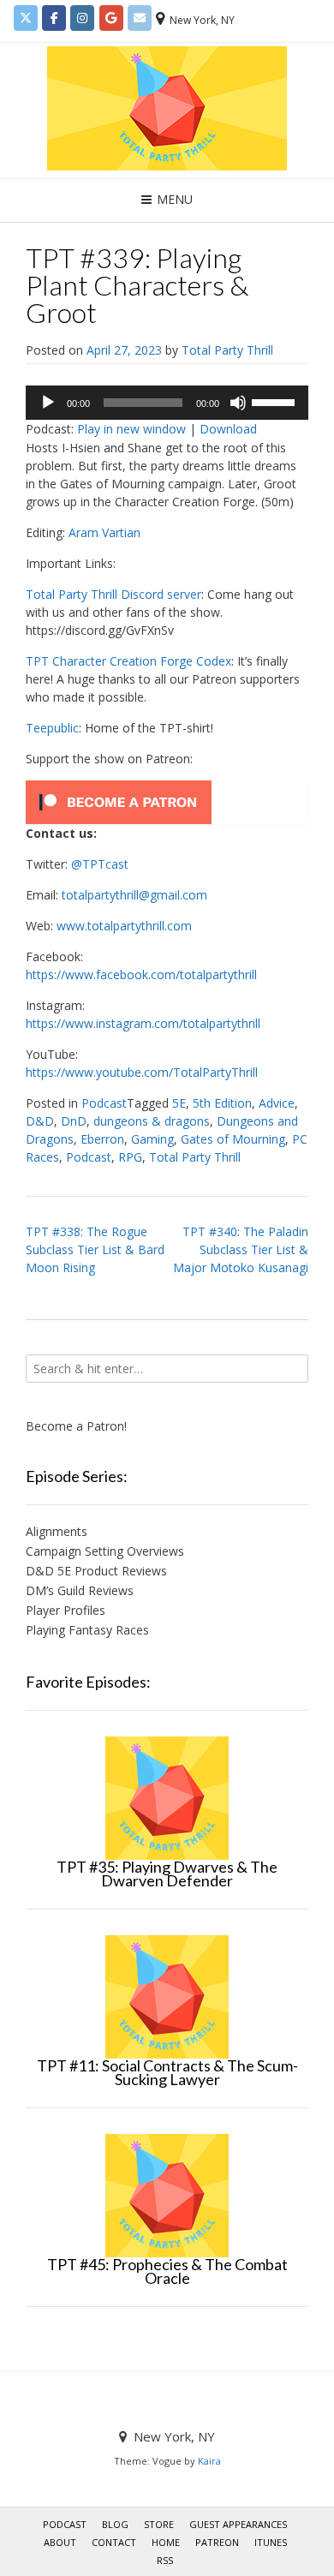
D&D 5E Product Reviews (96, 1571)
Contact (114, 2542)
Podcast (104, 1103)
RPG (130, 1157)
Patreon (217, 2542)
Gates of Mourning (233, 1139)
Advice (277, 1103)
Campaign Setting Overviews (105, 1551)
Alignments (57, 1531)
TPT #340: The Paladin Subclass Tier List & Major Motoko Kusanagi (241, 1249)
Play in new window (131, 429)
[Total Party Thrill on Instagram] (82, 18)
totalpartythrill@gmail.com (134, 895)
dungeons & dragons (152, 1121)
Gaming (152, 1139)
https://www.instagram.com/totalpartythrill (143, 1023)
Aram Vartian (104, 532)
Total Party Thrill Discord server (113, 594)
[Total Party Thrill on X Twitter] (26, 18)
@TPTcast (100, 864)
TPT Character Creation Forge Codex (128, 661)
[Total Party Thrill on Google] (111, 18)
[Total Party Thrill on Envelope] (140, 18)
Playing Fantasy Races (87, 1630)
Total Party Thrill (227, 350)
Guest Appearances (238, 2524)
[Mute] (238, 403)
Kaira (209, 2461)
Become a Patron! (76, 1426)
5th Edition (222, 1103)
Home (166, 2542)
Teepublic (52, 728)
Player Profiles (66, 1610)
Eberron (102, 1139)
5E (179, 1103)
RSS (165, 2560)
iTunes (271, 2542)
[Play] (48, 403)
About (60, 2542)
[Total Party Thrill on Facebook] (54, 18)
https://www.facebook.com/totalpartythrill (141, 974)
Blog (115, 2524)
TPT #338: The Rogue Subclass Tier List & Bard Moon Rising (95, 1249)
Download (228, 429)
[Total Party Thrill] (167, 108)
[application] (167, 403)
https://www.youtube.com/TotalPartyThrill (142, 1072)
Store (159, 2524)
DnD (74, 1121)
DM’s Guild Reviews (80, 1590)
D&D (40, 1121)
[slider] (276, 401)
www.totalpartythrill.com (124, 926)
